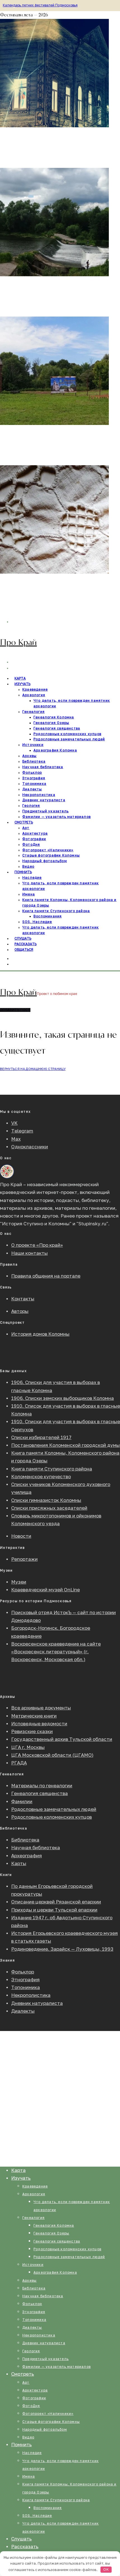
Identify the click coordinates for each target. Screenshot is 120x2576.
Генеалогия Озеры (51, 723)
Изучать (22, 684)
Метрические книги (34, 1716)
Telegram (22, 1131)
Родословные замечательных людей (69, 739)
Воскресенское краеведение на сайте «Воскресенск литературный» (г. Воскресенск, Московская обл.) (56, 1652)
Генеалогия (33, 712)
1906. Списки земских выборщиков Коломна (63, 1398)
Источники (33, 745)
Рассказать (25, 2547)
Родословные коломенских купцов (67, 734)
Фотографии (34, 839)
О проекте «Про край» (37, 1245)
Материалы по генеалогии (42, 1786)
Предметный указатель (45, 811)
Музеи (19, 1582)
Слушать (21, 2539)
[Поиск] (15, 964)
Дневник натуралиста (44, 800)
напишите (85, 2112)
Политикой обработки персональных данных (65, 2136)
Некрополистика (39, 795)
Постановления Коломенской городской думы (65, 1445)
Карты (19, 1864)
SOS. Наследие (37, 922)
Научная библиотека (43, 767)
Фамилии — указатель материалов (57, 817)
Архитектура (35, 833)
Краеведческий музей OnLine (45, 1590)
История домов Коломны (40, 1334)
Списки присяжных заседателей (49, 1508)
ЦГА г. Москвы (28, 1747)
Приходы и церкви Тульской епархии (54, 1910)
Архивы (29, 756)
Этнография (34, 778)
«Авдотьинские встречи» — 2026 (39, 437)
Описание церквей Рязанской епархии (56, 1902)
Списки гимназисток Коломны (46, 1500)
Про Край (18, 642)
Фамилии (22, 1802)
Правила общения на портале (46, 1276)
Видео (28, 2437)
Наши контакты (29, 1253)
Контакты (23, 1299)
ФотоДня (31, 845)
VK (14, 1123)
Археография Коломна (55, 750)
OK (106, 2569)
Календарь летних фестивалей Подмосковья (40, 5)
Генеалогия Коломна (54, 717)
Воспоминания (48, 916)
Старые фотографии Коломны (51, 855)
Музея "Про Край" (35, 2121)
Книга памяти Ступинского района (56, 911)
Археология (34, 695)
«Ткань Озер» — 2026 (26, 586)
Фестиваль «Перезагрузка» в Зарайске (47, 140)
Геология (31, 806)
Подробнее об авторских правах (38, 2078)
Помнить (23, 872)
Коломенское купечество (41, 1477)
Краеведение (35, 690)
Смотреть (24, 822)
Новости (21, 1536)
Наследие (32, 878)
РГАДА (19, 1763)
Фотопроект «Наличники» (48, 850)
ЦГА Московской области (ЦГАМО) (52, 1755)
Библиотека (34, 761)
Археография (27, 1856)
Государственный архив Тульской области (62, 1739)
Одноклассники (30, 1147)
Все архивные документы (41, 1708)
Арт (26, 828)
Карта (18, 2170)
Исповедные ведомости (39, 1724)
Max (16, 1139)
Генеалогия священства (57, 728)
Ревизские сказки (32, 1732)
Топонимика (34, 784)
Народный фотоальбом (45, 861)
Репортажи (24, 1559)
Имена (29, 894)
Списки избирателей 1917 (41, 1438)
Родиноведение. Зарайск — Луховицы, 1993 (62, 1949)
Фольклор (32, 773)
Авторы (20, 1311)
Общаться (24, 950)
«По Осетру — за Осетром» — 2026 (43, 289)
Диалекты (32, 789)
